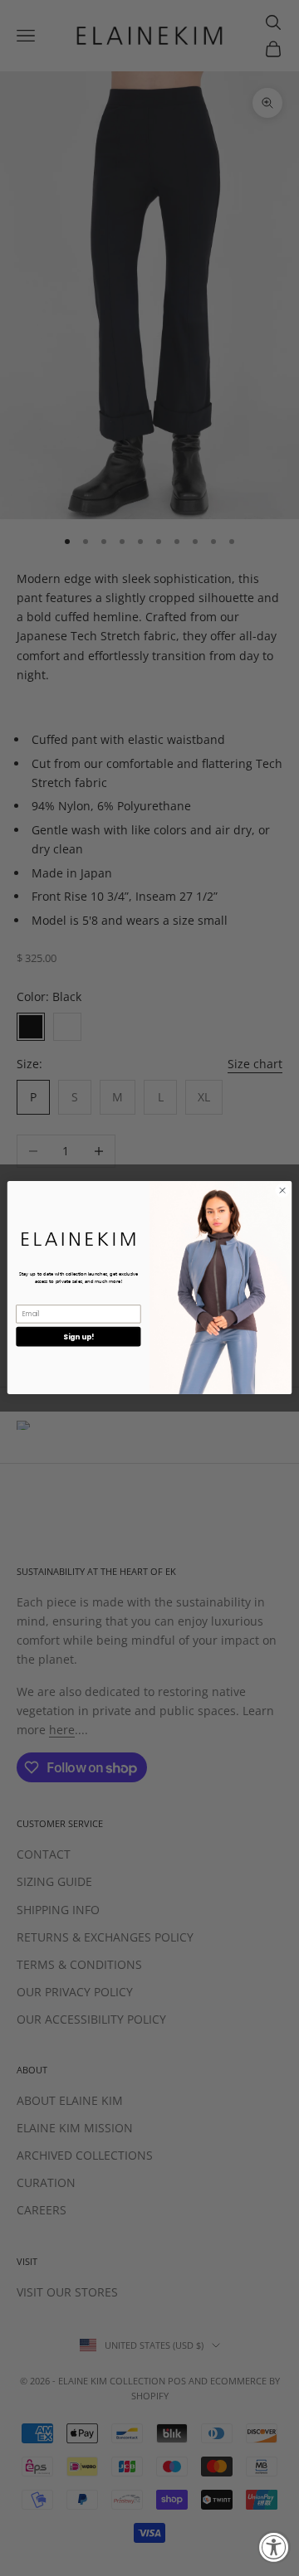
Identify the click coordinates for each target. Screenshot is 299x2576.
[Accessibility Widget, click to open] (274, 2547)
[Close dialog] (282, 1191)
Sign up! (78, 1337)
